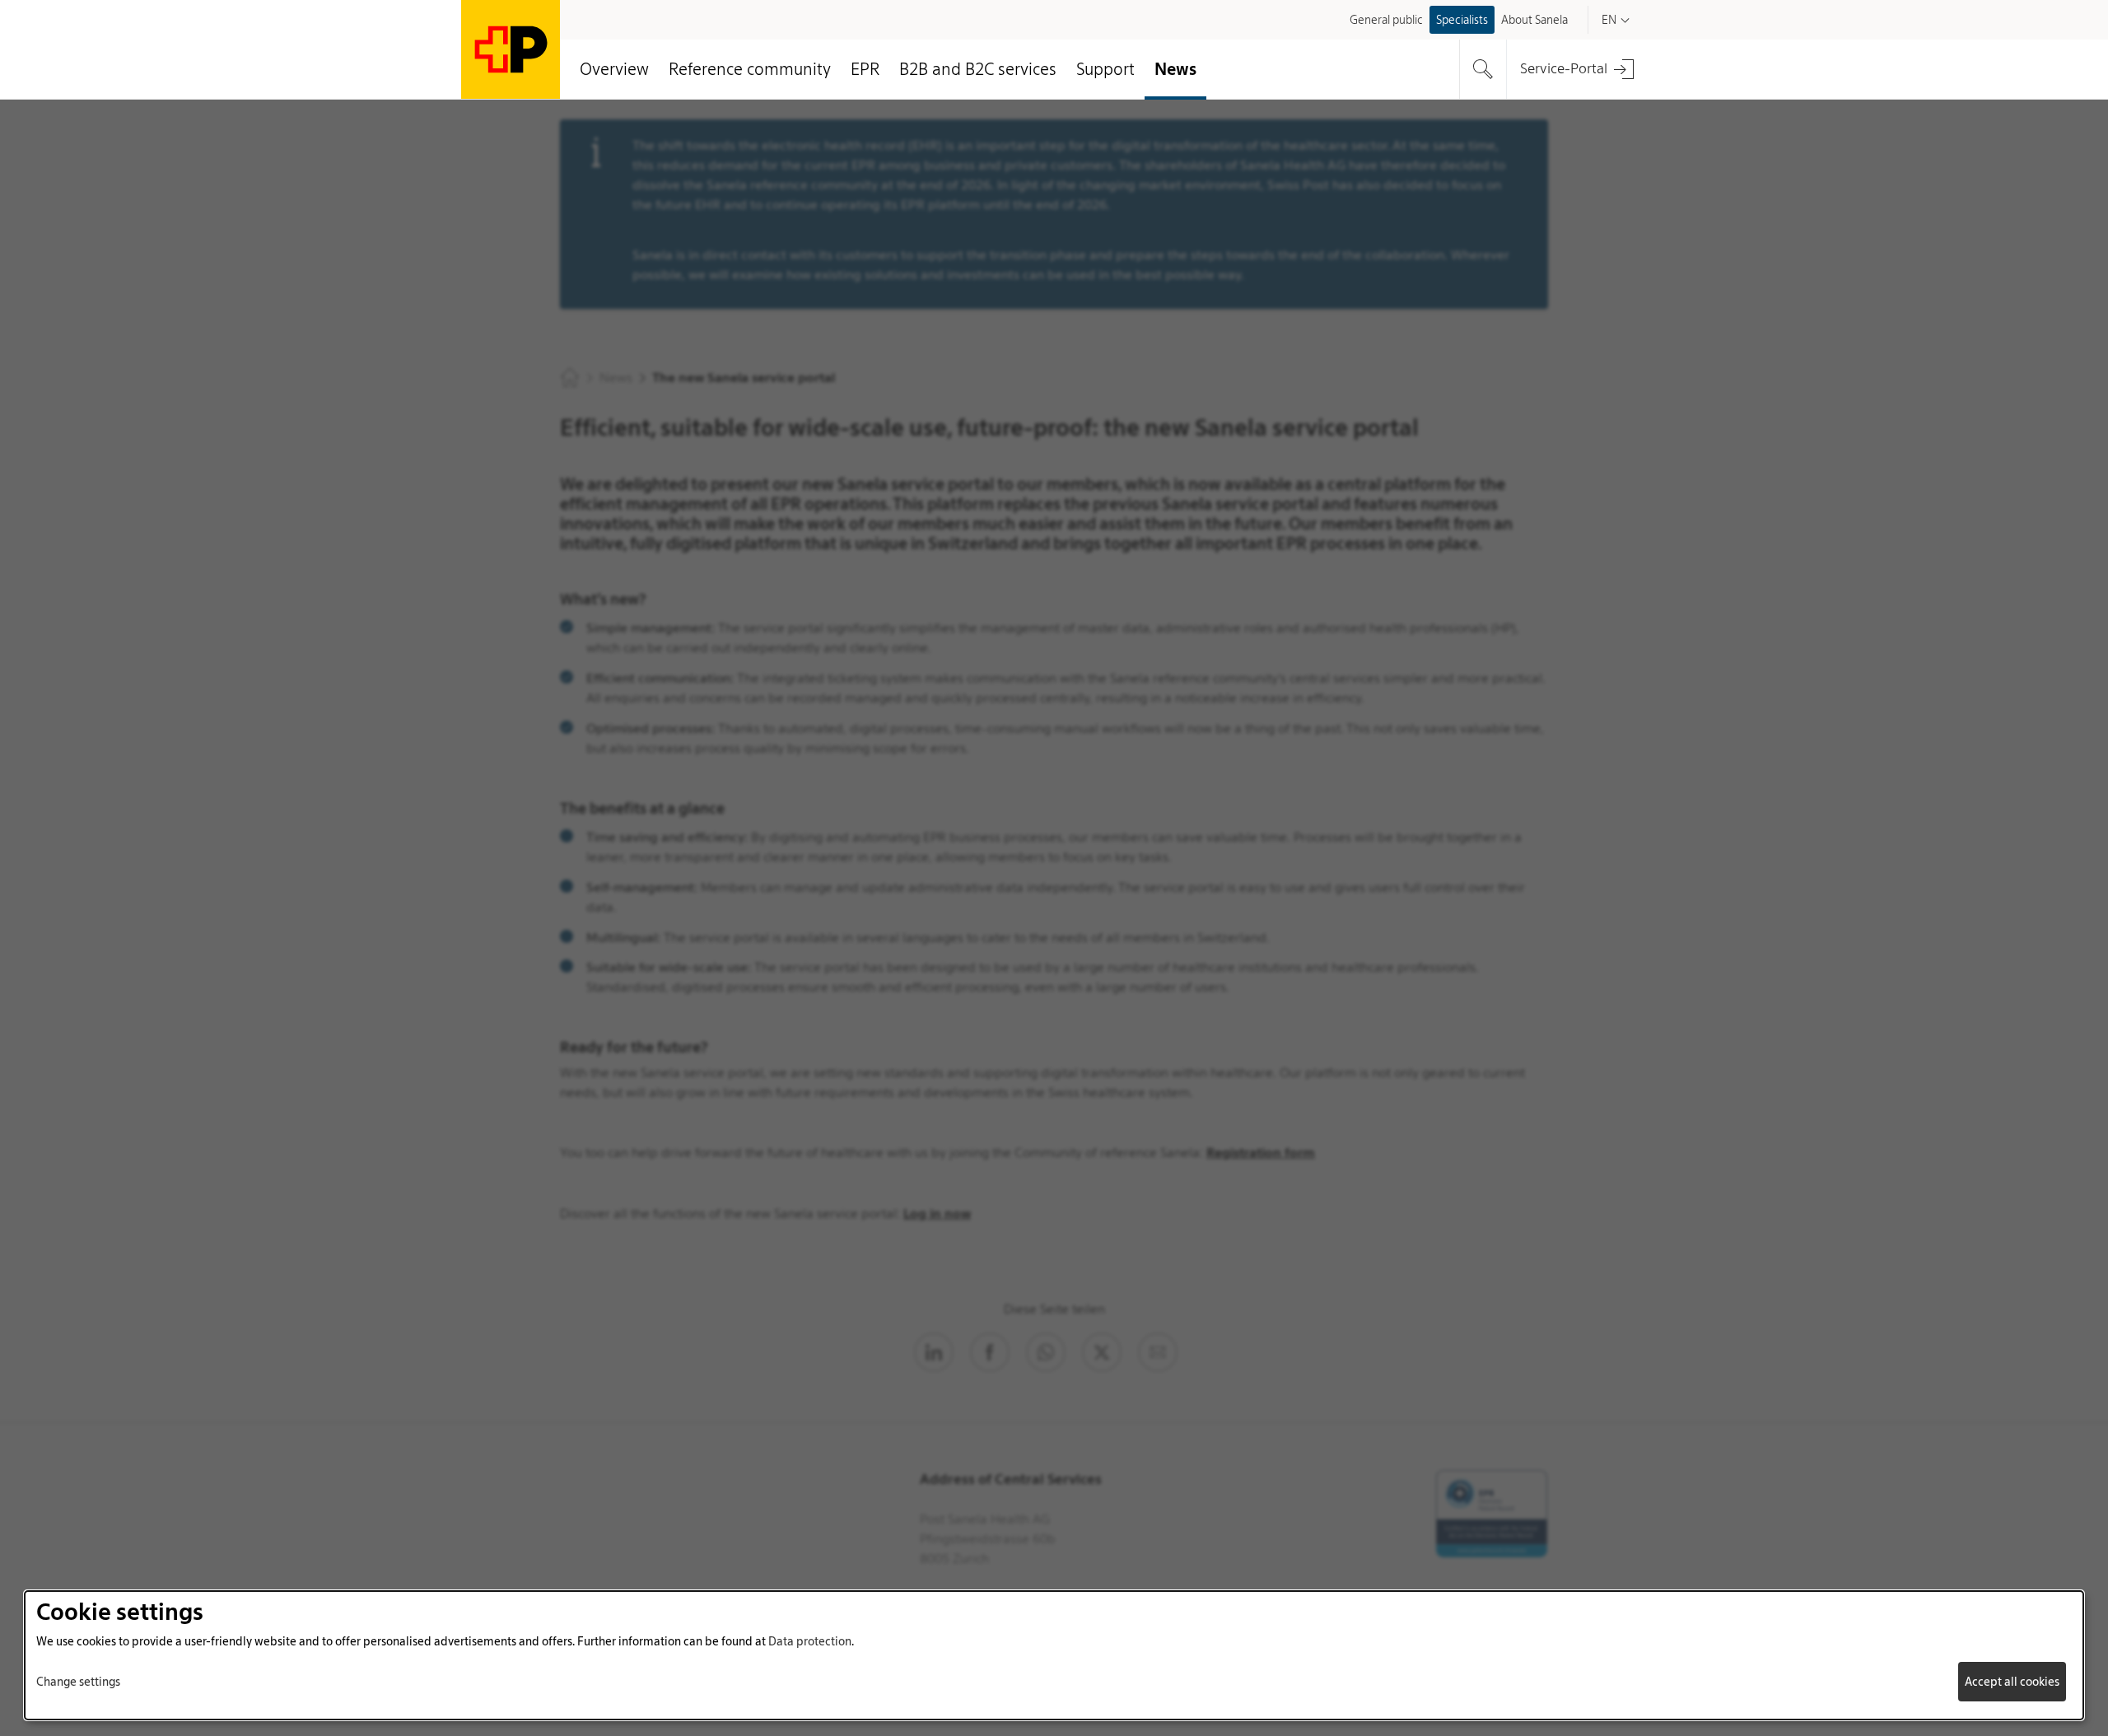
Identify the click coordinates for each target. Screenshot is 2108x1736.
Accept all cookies (2012, 1682)
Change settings (78, 1682)
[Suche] (1483, 69)
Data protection (810, 1641)
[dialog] (1054, 1655)
